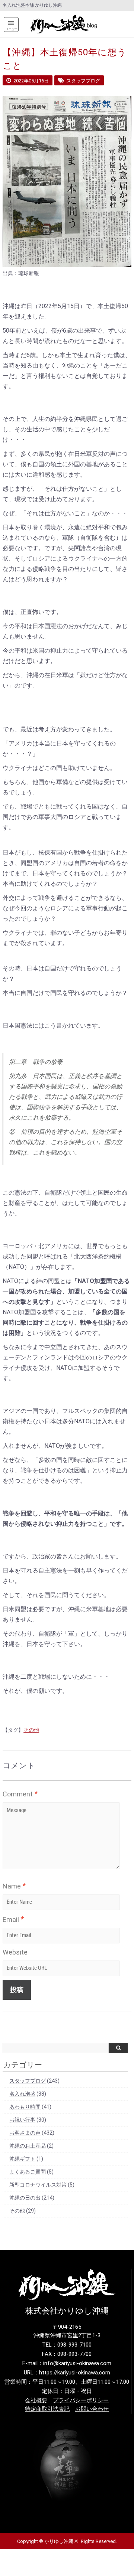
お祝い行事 (22, 2120)
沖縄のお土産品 (28, 2146)
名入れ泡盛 (22, 2094)
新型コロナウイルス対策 (38, 2185)
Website (15, 1952)
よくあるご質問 (28, 2172)
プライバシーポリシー (81, 2400)
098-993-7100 (74, 2345)
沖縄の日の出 (25, 2198)
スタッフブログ (28, 2081)
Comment (20, 1794)
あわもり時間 (25, 2107)
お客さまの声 (25, 2133)
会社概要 (36, 2400)
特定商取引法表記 (47, 2409)
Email (13, 1919)
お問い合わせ (92, 2409)
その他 (31, 1730)
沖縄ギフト (22, 2159)
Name (14, 1886)
